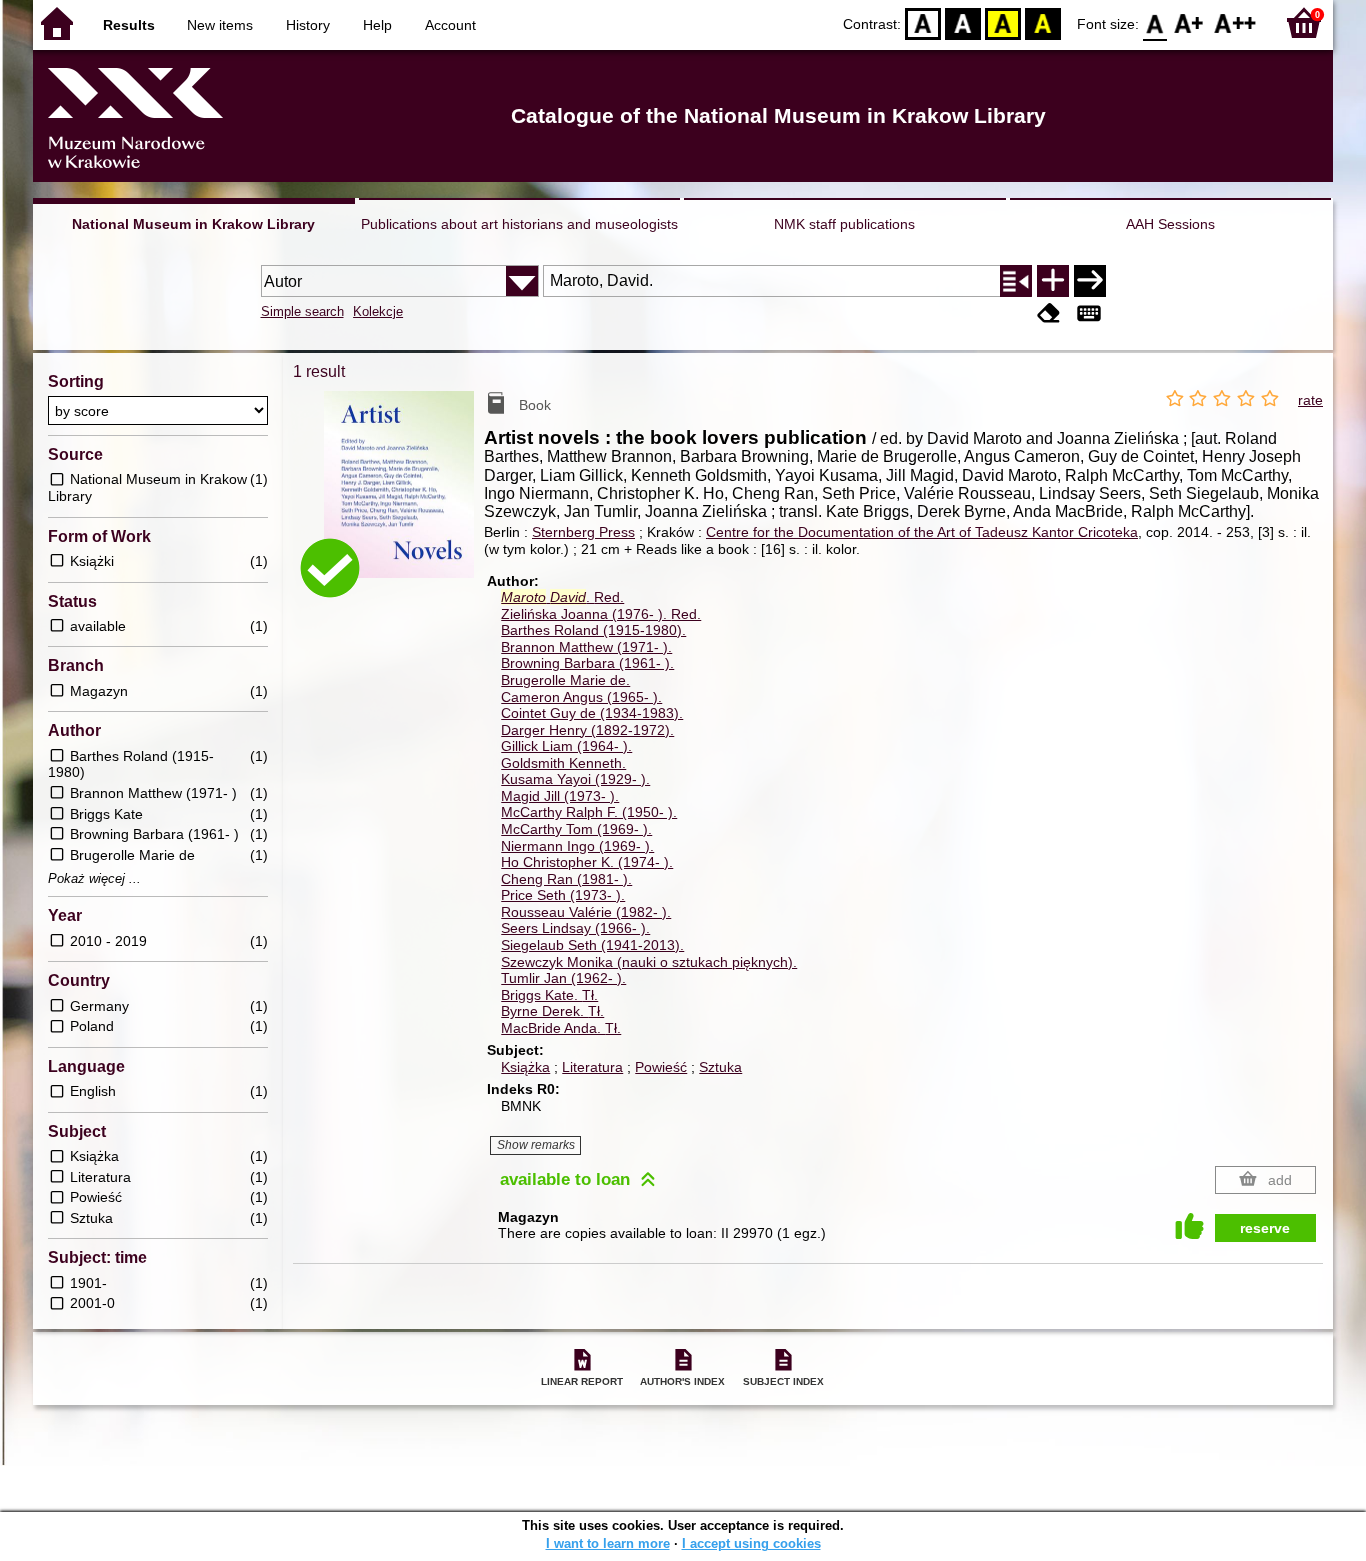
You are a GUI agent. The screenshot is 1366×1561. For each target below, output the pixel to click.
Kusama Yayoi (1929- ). (575, 779)
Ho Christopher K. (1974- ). (587, 862)
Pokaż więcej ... (94, 879)
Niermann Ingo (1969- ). (577, 846)
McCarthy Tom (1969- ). (576, 829)
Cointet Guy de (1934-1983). (592, 713)
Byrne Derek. (552, 1011)
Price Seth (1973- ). (563, 895)
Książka (525, 1067)
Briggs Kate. (549, 995)
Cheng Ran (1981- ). (566, 879)
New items (220, 25)
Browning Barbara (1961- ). (587, 663)
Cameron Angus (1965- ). (581, 697)
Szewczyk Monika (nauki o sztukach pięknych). (649, 962)
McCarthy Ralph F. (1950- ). (589, 812)
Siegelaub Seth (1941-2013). (592, 945)
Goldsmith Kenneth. (563, 763)
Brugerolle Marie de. (565, 680)
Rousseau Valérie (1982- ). (586, 912)
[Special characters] (1089, 313)
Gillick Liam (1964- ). (566, 746)
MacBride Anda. (561, 1028)
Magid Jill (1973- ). (560, 796)
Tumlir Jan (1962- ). (563, 978)
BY (1043, 22)
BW (963, 22)
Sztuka (720, 1067)
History (308, 25)
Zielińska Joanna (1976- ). (601, 614)
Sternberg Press (583, 532)
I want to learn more (608, 1543)
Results (129, 25)
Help (377, 25)
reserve (1265, 1228)
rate (1310, 400)
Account (450, 25)
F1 (1189, 22)
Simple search (302, 311)
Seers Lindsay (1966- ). (575, 928)
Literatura (592, 1067)
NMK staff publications (844, 224)
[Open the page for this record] (404, 499)
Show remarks (536, 1145)
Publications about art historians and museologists (519, 224)
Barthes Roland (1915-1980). (593, 630)
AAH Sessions (1170, 224)
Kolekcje (378, 311)
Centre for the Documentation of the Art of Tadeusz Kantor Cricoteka (922, 532)
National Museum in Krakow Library (193, 224)
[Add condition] (1053, 281)
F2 (1235, 22)
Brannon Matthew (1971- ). (586, 647)
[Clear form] (1049, 313)
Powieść (661, 1067)
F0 (1155, 22)
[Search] (1090, 281)
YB (1003, 22)
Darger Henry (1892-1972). (587, 730)
